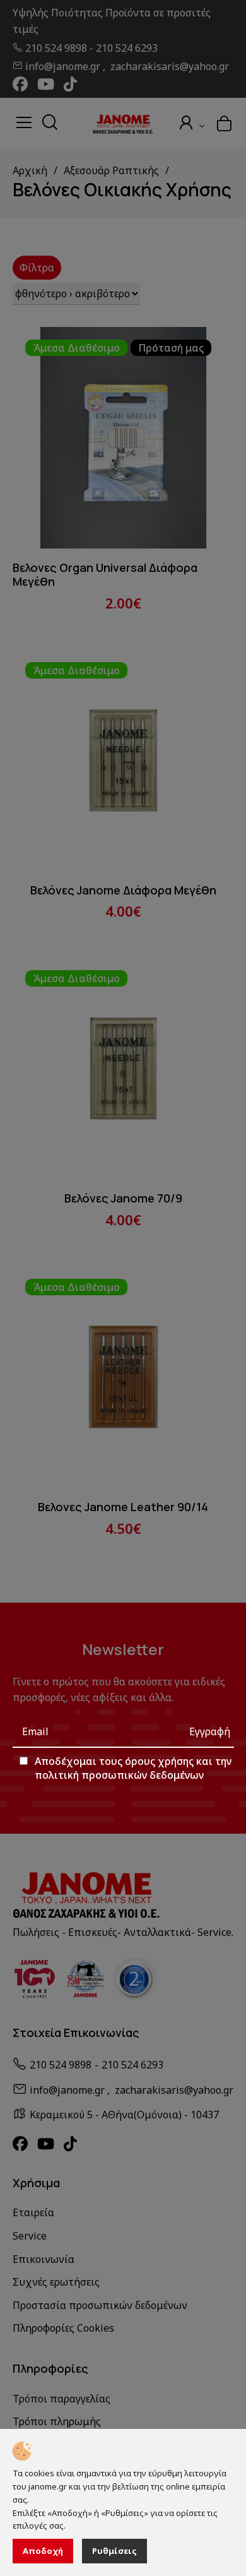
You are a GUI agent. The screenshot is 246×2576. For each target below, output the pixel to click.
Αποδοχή (43, 2551)
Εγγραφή (210, 1731)
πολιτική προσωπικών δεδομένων (119, 1775)
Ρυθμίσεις (114, 2551)
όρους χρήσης (159, 1761)
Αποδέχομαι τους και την (133, 1768)
